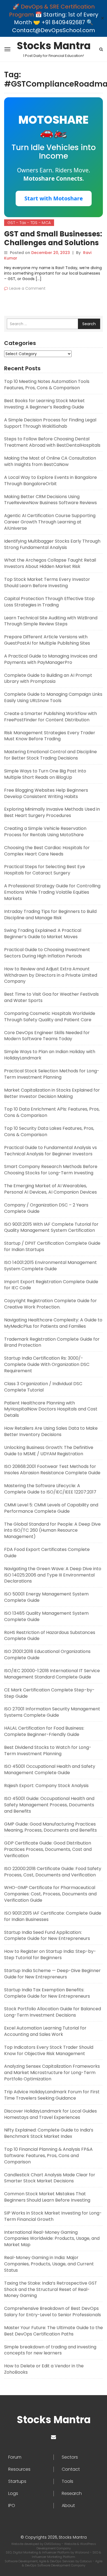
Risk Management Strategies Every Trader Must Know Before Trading (50, 736)
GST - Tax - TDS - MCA (29, 223)
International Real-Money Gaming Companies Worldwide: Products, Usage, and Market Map (52, 2239)
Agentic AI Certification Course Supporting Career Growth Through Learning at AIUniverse (50, 522)
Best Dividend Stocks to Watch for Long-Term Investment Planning (48, 1751)
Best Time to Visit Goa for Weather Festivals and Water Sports (51, 997)
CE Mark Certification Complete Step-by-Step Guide (49, 1693)
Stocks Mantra (54, 46)
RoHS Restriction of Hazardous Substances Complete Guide (50, 1636)
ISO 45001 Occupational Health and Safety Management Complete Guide (50, 1769)
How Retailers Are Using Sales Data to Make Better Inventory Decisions (51, 1431)
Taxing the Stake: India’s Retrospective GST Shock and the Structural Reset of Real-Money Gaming (51, 2289)
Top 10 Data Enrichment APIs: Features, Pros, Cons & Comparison (52, 1112)
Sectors (70, 2457)
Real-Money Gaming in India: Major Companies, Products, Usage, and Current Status (49, 2264)
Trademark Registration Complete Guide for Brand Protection (52, 1342)
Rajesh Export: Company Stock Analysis (46, 1786)
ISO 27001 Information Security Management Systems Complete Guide (52, 1712)
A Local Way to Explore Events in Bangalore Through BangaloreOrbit (50, 481)
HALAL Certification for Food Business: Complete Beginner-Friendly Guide (44, 1731)
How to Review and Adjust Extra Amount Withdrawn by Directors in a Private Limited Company (51, 975)
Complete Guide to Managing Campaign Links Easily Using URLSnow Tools (53, 697)
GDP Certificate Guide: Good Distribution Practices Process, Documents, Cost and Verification (48, 1849)
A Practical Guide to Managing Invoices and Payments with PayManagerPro (51, 659)
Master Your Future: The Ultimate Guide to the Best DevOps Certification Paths (54, 2331)
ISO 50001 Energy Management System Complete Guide (46, 1597)
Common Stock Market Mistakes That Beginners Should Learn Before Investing (47, 2197)
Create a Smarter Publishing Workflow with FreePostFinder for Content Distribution (50, 717)
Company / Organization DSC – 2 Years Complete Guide (46, 1208)
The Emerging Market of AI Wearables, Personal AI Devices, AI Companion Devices (50, 1189)
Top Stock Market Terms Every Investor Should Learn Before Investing (47, 582)
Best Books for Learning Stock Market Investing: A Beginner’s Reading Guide (44, 404)
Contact (71, 2469)
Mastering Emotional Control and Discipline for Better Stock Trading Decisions (50, 755)
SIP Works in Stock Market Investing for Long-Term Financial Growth (53, 2216)
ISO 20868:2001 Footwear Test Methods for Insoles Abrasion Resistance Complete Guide (52, 1470)
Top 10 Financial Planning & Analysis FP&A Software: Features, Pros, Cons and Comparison (48, 2156)
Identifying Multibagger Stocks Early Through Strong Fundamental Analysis (52, 544)
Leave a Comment (27, 288)
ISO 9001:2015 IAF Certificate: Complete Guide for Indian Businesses (53, 1916)
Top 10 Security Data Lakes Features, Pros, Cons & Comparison (49, 1131)
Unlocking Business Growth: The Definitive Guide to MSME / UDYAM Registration (49, 1451)
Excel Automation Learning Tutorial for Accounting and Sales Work (45, 2031)
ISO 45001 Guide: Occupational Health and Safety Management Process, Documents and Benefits (49, 1805)
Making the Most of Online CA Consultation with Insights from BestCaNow (50, 461)
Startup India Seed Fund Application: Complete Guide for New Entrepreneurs (47, 1936)
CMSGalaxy (53, 2544)
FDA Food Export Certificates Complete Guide (47, 1553)
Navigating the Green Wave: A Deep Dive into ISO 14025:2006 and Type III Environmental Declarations (53, 1575)
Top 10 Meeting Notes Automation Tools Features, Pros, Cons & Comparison (47, 385)
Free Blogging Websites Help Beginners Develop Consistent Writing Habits (46, 793)
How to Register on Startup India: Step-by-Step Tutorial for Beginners (50, 1954)
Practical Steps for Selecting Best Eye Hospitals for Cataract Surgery (45, 870)
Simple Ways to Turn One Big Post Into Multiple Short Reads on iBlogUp (45, 774)
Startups (17, 2481)
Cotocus (86, 2561)
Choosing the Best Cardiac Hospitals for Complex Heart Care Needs (47, 851)
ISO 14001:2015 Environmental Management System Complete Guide (50, 1266)
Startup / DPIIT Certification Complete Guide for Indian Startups (52, 1246)
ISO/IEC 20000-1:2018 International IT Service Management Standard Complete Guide (52, 1674)
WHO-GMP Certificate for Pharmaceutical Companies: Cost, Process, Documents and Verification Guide (50, 1894)
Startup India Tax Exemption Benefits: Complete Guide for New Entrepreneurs (47, 1993)
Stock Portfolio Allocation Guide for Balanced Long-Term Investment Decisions (53, 2012)
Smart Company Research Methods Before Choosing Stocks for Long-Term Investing (51, 1170)
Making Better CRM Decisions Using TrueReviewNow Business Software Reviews (50, 500)
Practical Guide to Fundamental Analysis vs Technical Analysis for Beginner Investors (50, 1151)
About (68, 2506)
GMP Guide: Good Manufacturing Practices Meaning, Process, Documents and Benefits (50, 1827)
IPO (12, 2506)
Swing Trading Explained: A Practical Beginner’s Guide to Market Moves (43, 934)
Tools (67, 2481)
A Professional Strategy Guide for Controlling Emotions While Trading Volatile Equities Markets (52, 892)
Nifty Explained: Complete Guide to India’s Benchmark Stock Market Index (49, 2133)
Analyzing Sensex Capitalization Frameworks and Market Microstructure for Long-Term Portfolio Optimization (52, 2073)
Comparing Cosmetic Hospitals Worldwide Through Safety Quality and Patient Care (50, 1017)
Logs (13, 2494)
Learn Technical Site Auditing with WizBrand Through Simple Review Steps (51, 621)
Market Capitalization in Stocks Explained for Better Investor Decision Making (52, 1093)
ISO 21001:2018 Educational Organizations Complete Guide (47, 1655)
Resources (19, 2469)
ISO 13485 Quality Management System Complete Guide (46, 1616)
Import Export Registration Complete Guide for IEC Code (51, 1285)
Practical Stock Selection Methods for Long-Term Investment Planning (52, 1074)
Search (89, 324)
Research (72, 2494)
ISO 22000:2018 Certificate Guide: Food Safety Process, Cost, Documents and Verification (53, 1872)
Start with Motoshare (54, 198)
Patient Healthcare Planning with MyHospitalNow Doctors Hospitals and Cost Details (51, 1409)
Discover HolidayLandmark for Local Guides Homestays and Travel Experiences (50, 2114)
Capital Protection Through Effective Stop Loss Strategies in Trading (49, 602)
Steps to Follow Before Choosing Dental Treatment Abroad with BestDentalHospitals (52, 442)
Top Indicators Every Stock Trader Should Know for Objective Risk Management (49, 2050)
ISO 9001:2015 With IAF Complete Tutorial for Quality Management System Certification (51, 1227)
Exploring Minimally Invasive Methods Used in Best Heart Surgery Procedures (52, 812)
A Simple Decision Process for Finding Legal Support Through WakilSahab (50, 423)
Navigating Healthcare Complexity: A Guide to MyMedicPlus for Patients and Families (53, 1323)
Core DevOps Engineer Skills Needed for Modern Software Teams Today (47, 1036)
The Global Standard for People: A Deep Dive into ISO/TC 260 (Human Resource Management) (52, 1530)
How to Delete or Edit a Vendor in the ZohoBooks (44, 2369)
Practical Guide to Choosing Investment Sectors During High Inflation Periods (47, 953)
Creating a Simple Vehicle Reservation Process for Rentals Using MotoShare (45, 832)
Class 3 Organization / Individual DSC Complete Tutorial (43, 1387)
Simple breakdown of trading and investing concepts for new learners (50, 2350)
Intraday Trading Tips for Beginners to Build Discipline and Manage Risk (50, 915)
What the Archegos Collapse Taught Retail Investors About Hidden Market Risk (50, 563)
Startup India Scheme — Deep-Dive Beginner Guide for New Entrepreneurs (52, 1974)
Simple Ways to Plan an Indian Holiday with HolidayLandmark (50, 1055)
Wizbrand (82, 2552)
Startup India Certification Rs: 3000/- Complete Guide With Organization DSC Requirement (47, 1364)
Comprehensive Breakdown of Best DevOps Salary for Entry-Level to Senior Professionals (53, 2312)
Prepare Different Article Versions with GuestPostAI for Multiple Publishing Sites (47, 640)
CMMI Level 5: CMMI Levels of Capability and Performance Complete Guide (51, 1508)
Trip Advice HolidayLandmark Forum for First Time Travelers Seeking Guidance (52, 2095)
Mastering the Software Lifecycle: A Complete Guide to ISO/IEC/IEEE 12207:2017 (50, 1489)
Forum (15, 2457)
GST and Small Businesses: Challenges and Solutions (53, 238)
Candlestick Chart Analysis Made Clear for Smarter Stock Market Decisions (50, 2178)
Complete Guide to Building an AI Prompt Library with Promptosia (48, 678)
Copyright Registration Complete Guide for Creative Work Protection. (50, 1304)
